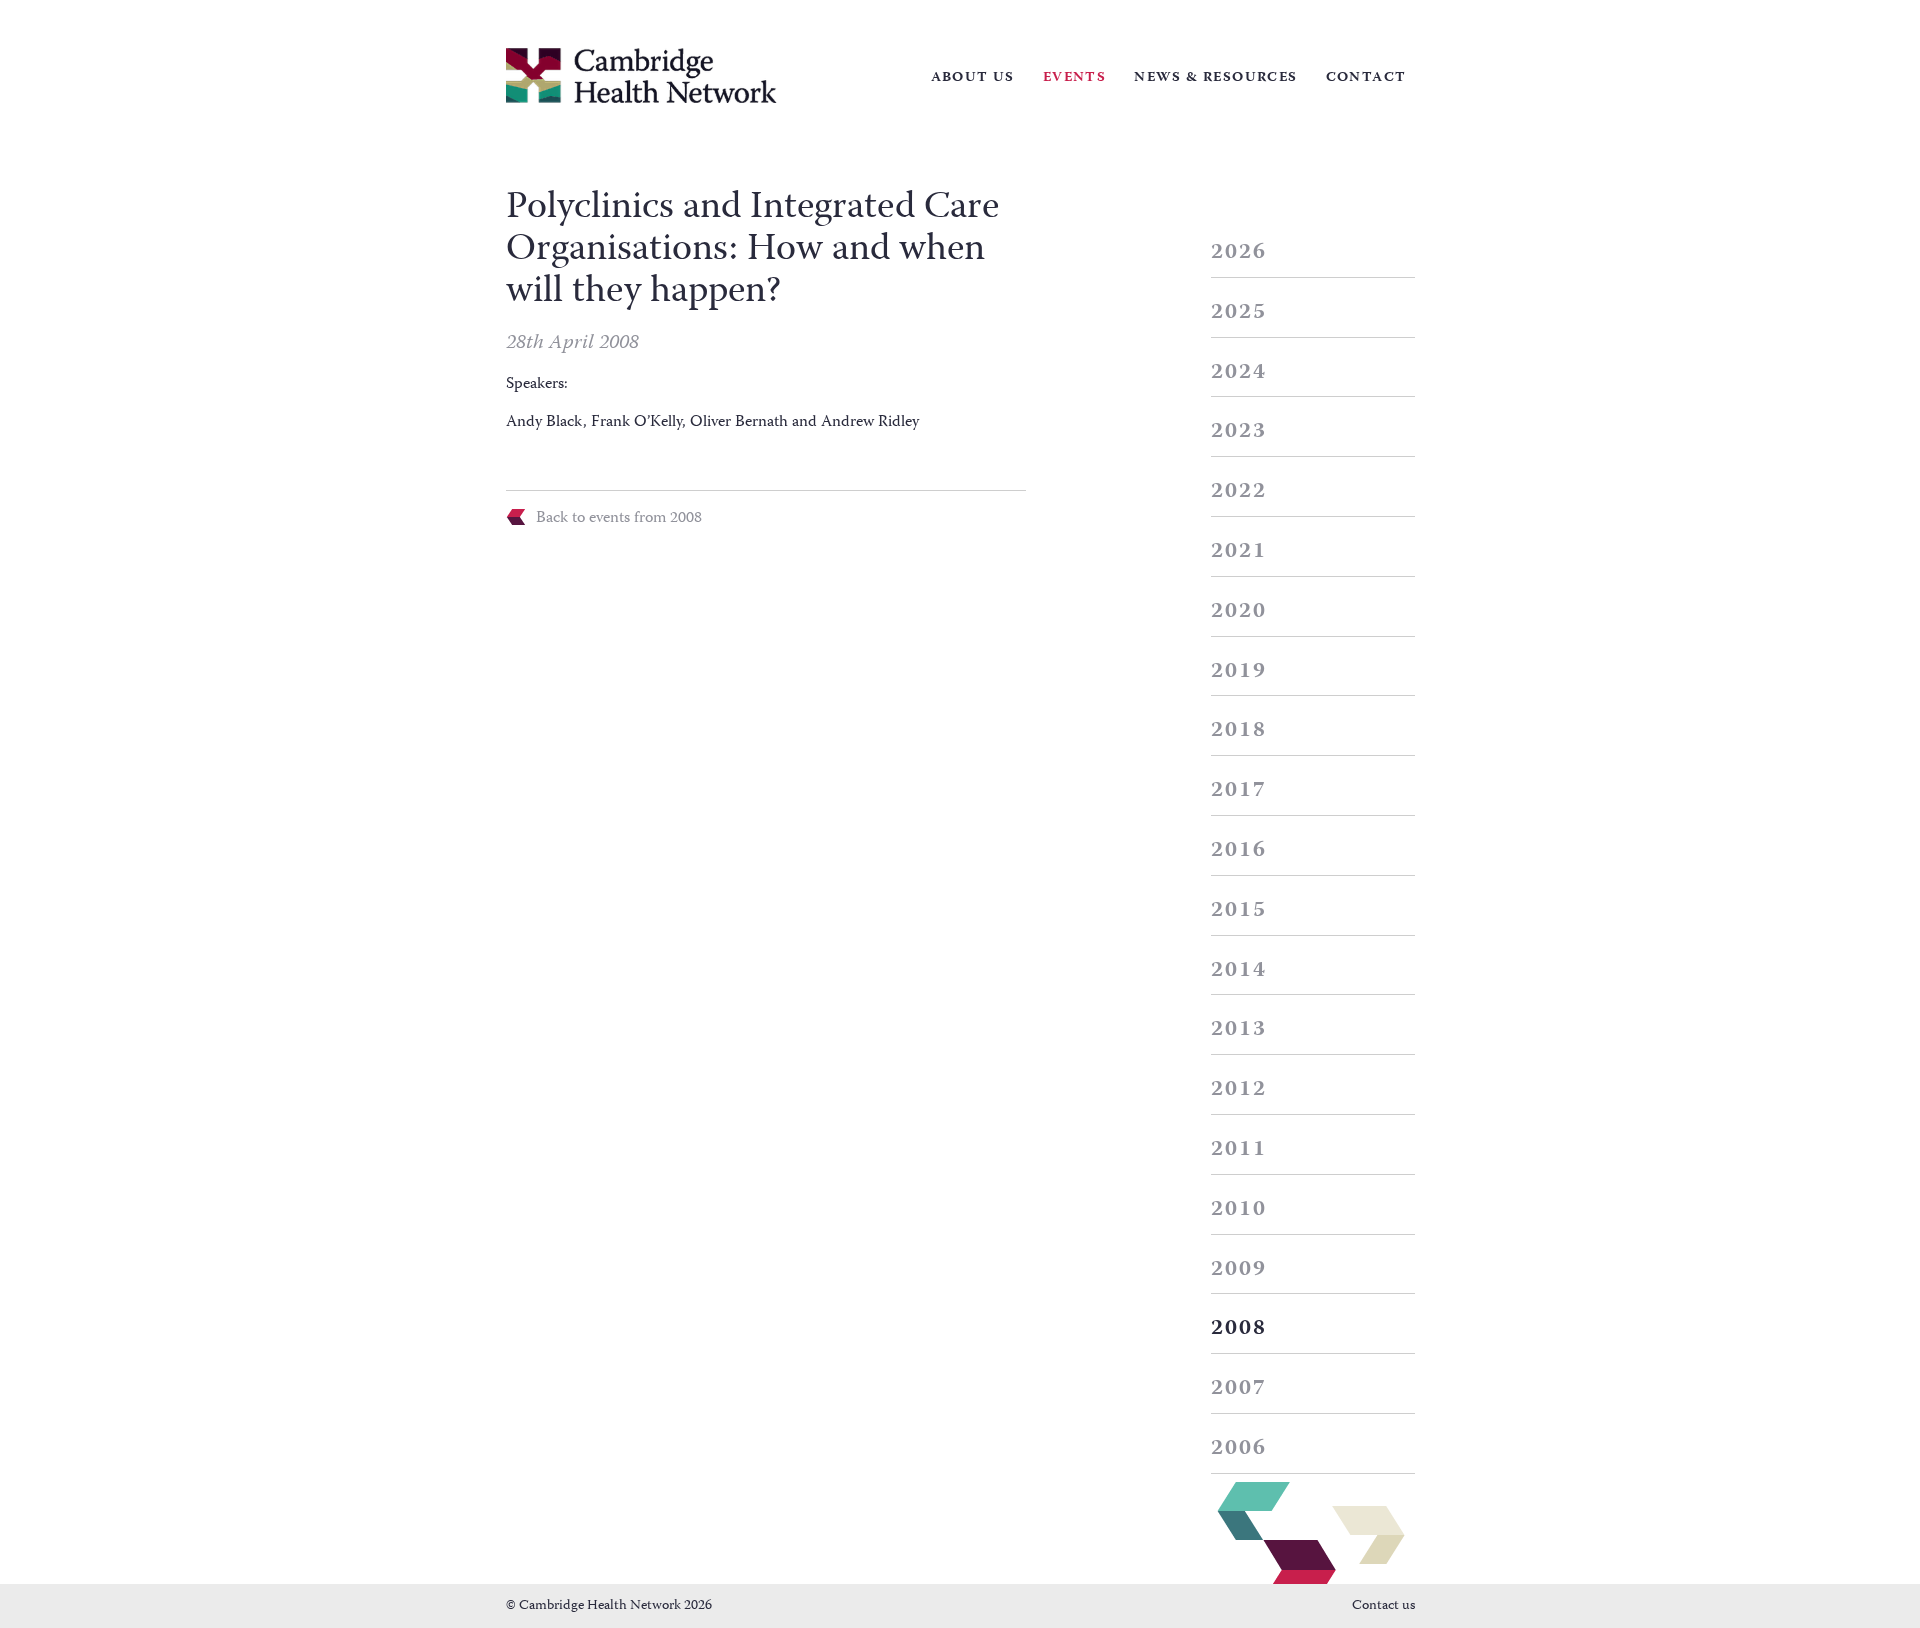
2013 (1239, 1030)
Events (1074, 78)
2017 (1239, 791)
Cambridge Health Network (641, 75)
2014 (1239, 971)
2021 (1239, 552)
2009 (1239, 1270)
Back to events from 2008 (619, 516)
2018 (1239, 731)
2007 (1239, 1389)
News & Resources (1215, 78)
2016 (1239, 851)
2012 (1239, 1090)
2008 (1239, 1329)
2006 (1239, 1449)
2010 (1239, 1210)
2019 (1239, 672)
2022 (1239, 492)
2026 (1239, 253)
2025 (1239, 313)
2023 (1239, 432)
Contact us (1383, 1606)
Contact (1366, 78)
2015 (1239, 911)
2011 (1239, 1150)
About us (973, 78)
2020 (1239, 612)
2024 (1239, 373)
